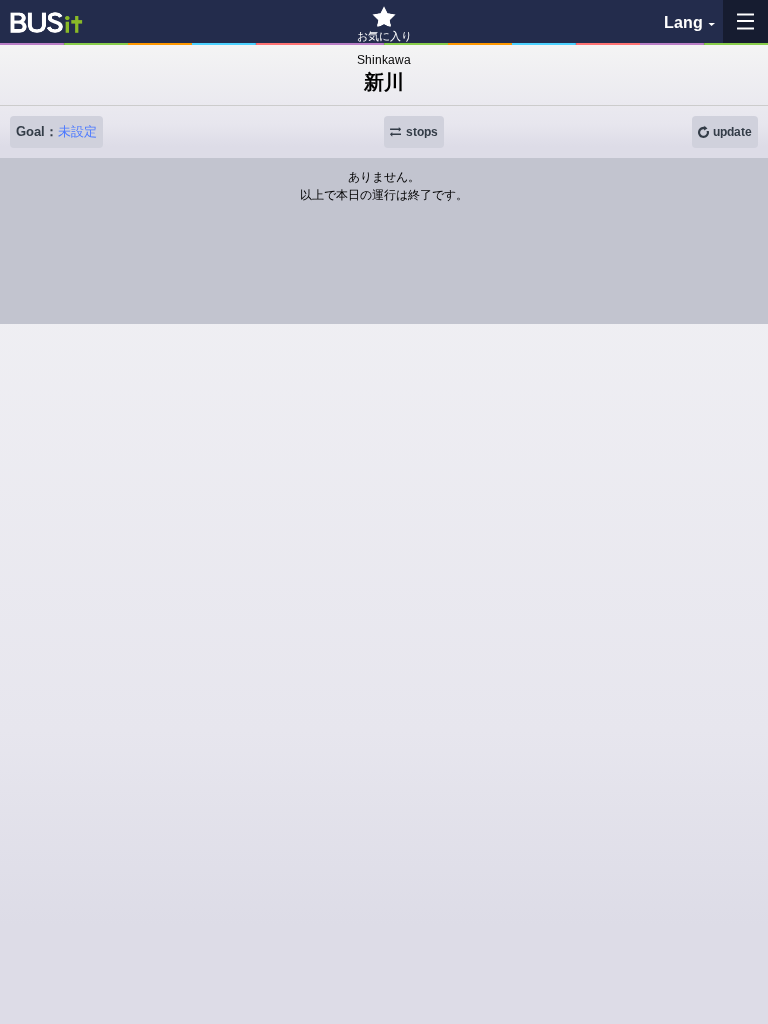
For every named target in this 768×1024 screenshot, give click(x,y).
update (732, 132)
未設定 (77, 131)
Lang (683, 22)
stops (422, 132)
